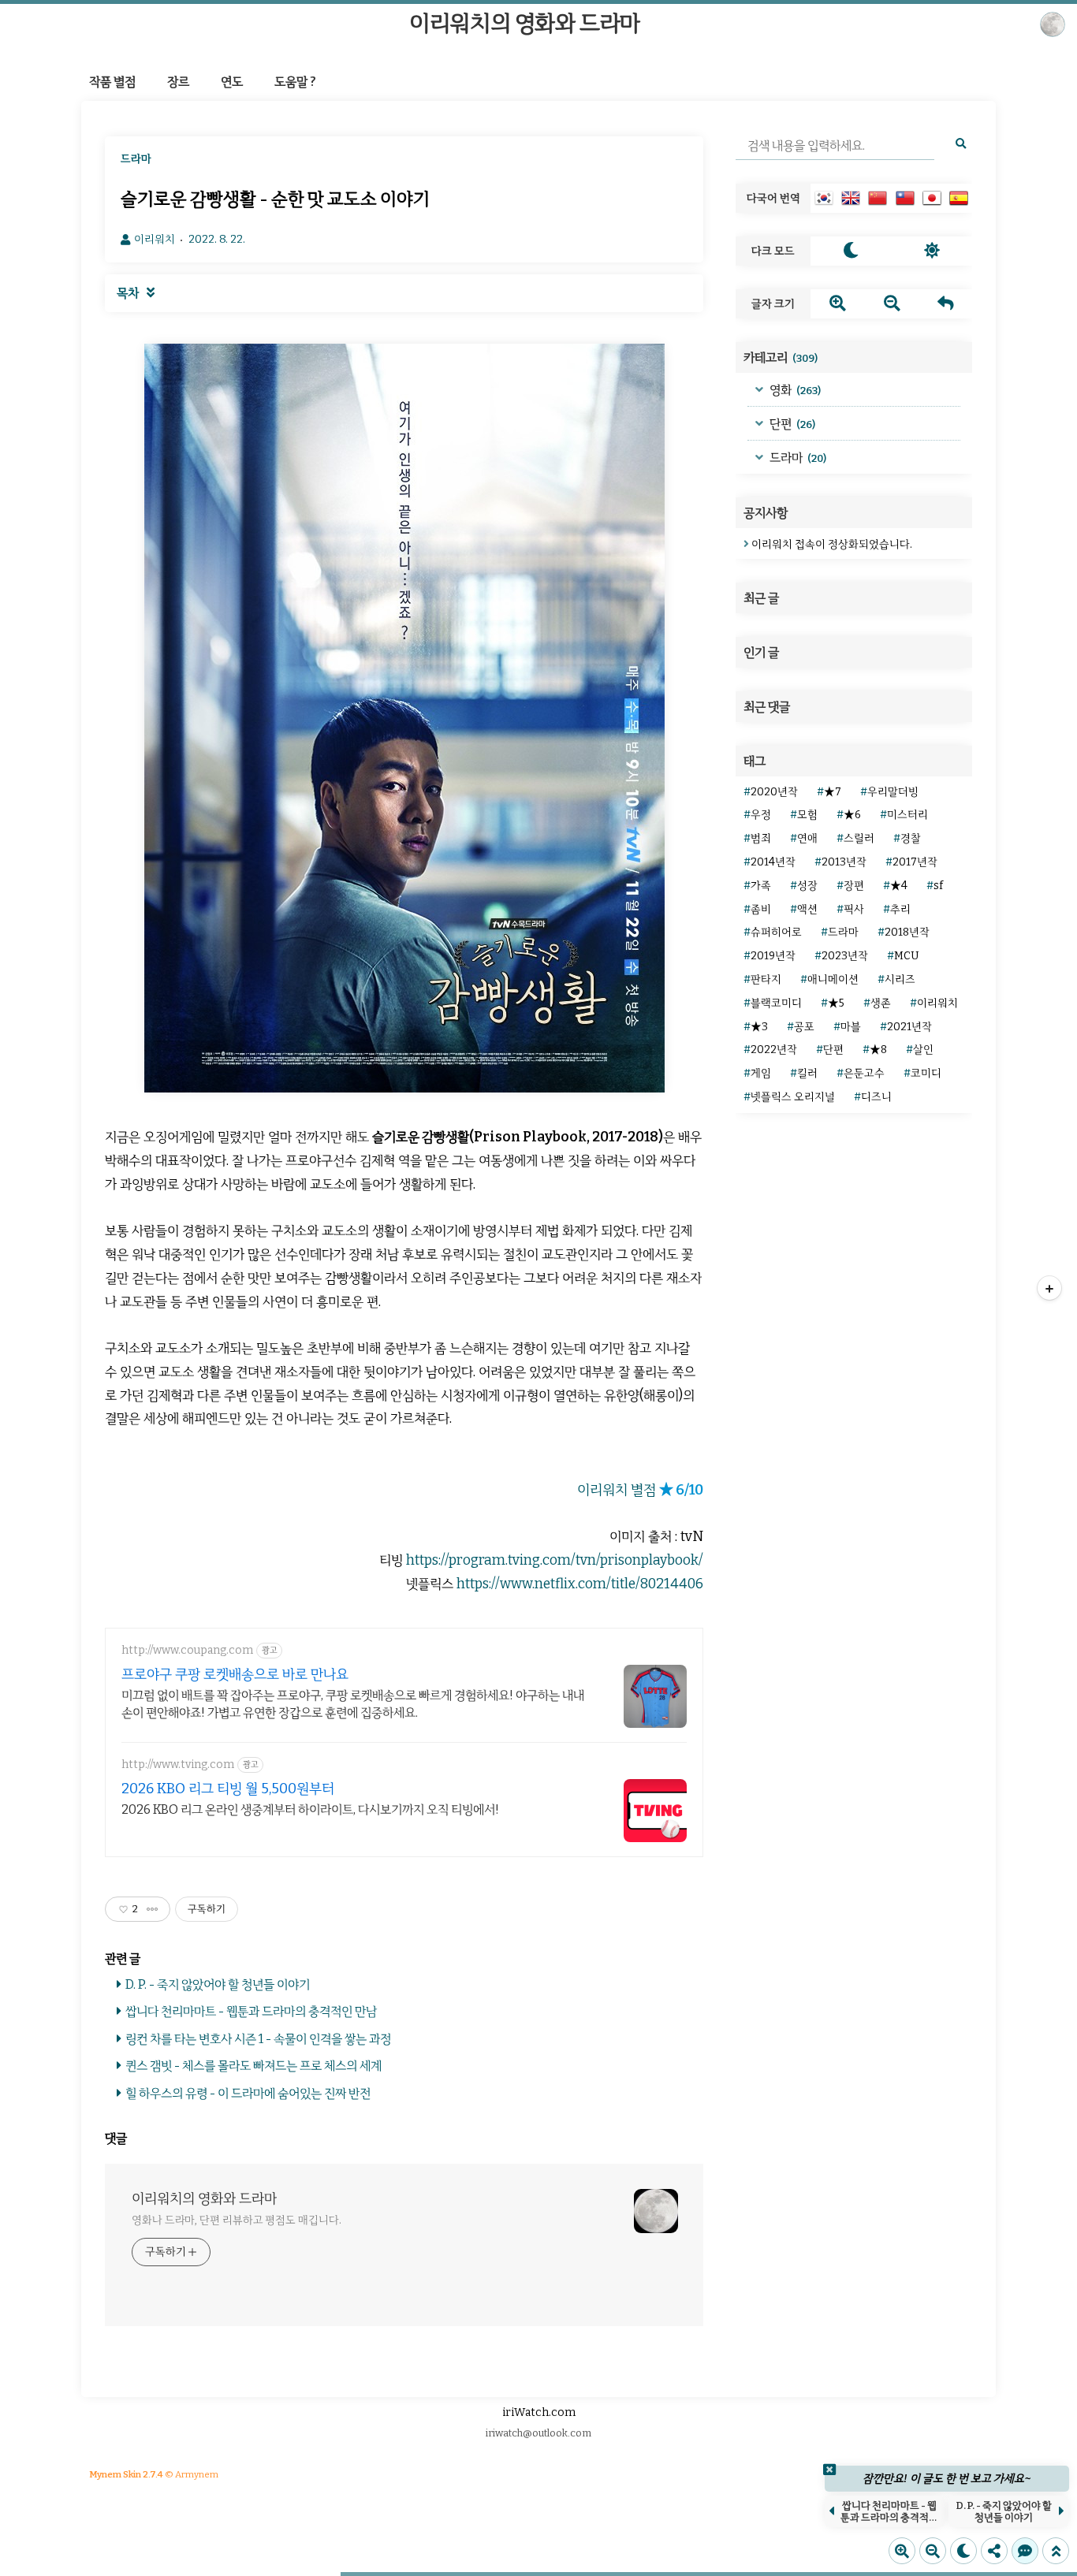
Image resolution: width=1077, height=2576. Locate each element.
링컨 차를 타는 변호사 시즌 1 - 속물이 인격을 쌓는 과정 (258, 2039)
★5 (836, 1003)
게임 (761, 1073)
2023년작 (845, 956)
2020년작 (774, 792)
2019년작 (773, 956)
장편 (854, 886)
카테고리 (781, 357)
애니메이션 (833, 979)
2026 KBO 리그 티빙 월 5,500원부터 (228, 1789)
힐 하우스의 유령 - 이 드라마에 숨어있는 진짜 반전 (248, 2093)
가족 (761, 886)
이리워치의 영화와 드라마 (525, 23)
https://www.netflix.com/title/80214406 (580, 1584)
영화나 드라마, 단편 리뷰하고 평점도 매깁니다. (236, 2220)
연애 (807, 838)
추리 (900, 909)
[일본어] (932, 198)
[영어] (851, 198)
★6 (852, 815)
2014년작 (773, 862)
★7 (833, 792)
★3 (759, 1027)
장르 (178, 82)
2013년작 (844, 862)
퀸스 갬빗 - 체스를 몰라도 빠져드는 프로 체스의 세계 (253, 2066)
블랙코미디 (776, 1003)
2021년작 (909, 1027)
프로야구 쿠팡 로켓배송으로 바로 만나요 (235, 1674)
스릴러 (859, 838)
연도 (232, 82)
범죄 (761, 838)
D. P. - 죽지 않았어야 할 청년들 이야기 (218, 1984)
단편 (791, 424)
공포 (804, 1027)
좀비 (761, 909)
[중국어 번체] (905, 198)
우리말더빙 (893, 792)
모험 (807, 815)
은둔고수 (864, 1073)
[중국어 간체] (878, 198)
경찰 (911, 838)
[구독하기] (1049, 1288)
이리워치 (937, 1003)
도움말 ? (295, 82)
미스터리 (907, 815)
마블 (851, 1027)
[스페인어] (959, 198)
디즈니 (876, 1097)
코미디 (926, 1073)
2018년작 (907, 932)
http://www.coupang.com (187, 1650)
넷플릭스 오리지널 (793, 1097)
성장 (807, 886)
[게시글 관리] (153, 1909)
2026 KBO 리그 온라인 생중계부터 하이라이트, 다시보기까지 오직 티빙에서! (310, 1809)
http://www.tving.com (178, 1764)
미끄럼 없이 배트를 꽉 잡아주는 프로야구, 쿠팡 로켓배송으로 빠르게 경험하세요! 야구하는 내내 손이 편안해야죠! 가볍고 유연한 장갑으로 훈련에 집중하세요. (353, 1704)
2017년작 (915, 862)
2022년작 (774, 1050)
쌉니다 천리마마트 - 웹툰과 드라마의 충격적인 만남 (251, 2011)
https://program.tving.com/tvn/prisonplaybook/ (555, 1560)
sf (938, 886)
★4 (899, 886)
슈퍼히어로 (776, 932)
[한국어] (824, 198)
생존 (881, 1003)
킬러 (807, 1073)
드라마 (797, 458)
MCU (907, 956)
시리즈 (900, 979)
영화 (794, 390)
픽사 (854, 909)
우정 (761, 815)
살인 (923, 1050)
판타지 (766, 979)
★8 (878, 1050)
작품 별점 (112, 82)
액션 (807, 909)
